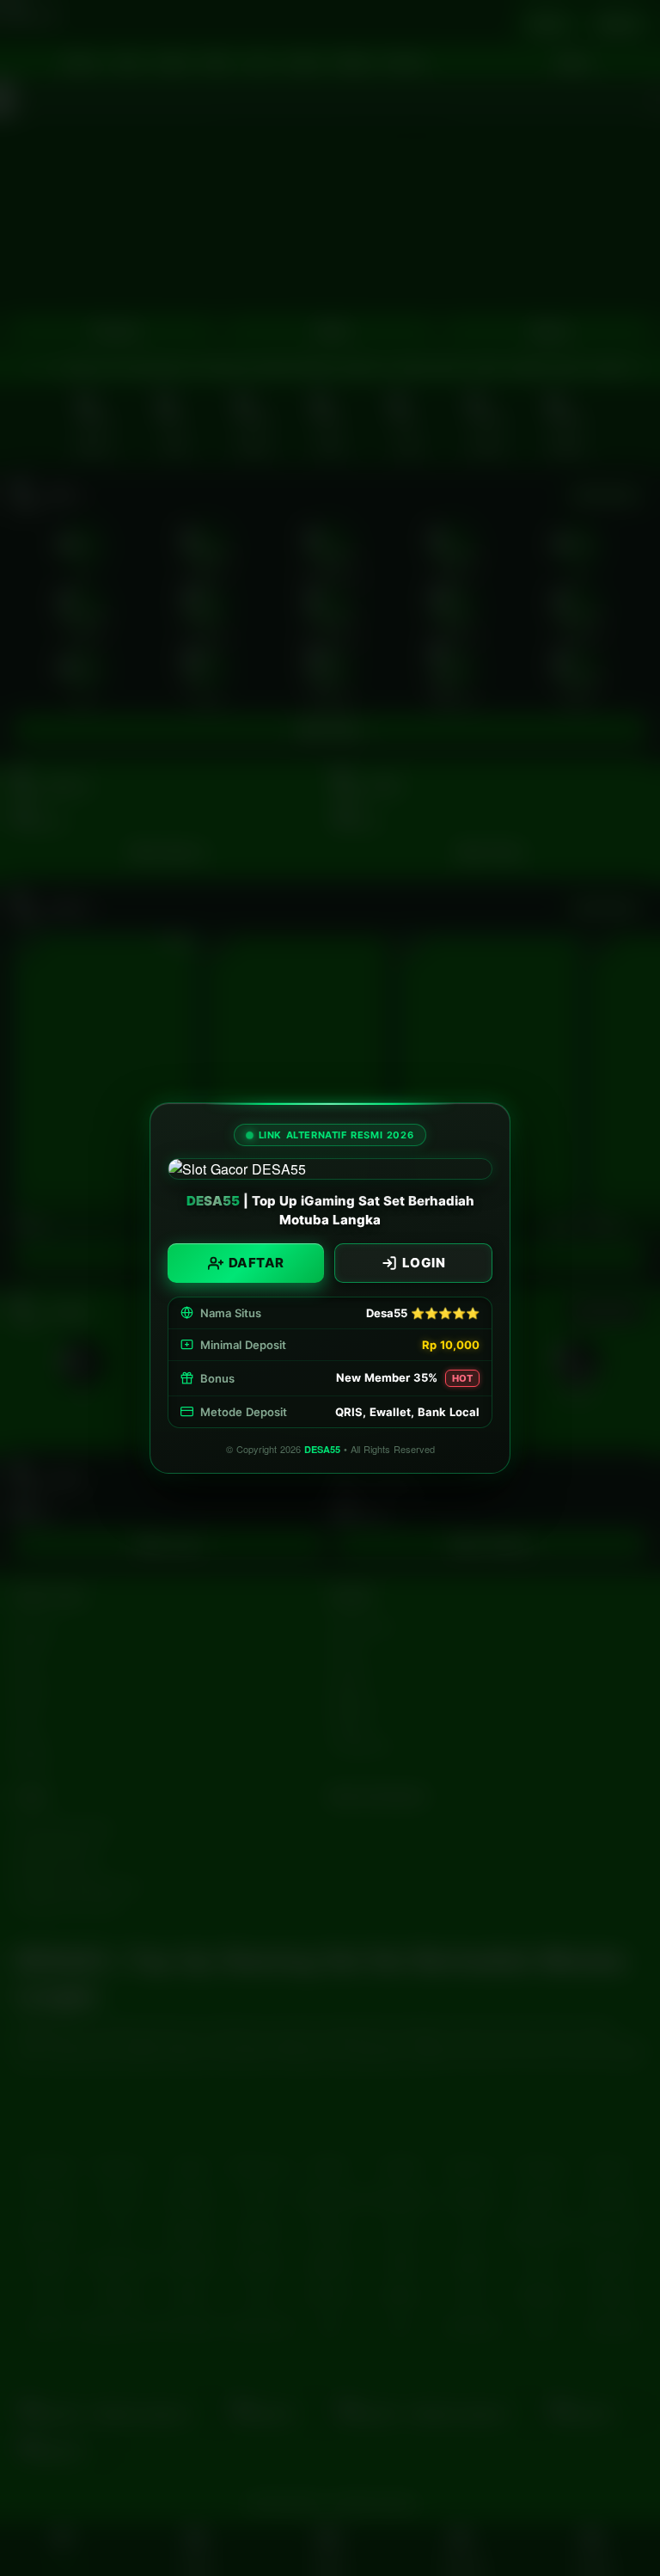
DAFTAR (257, 1263)
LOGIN (424, 1263)
